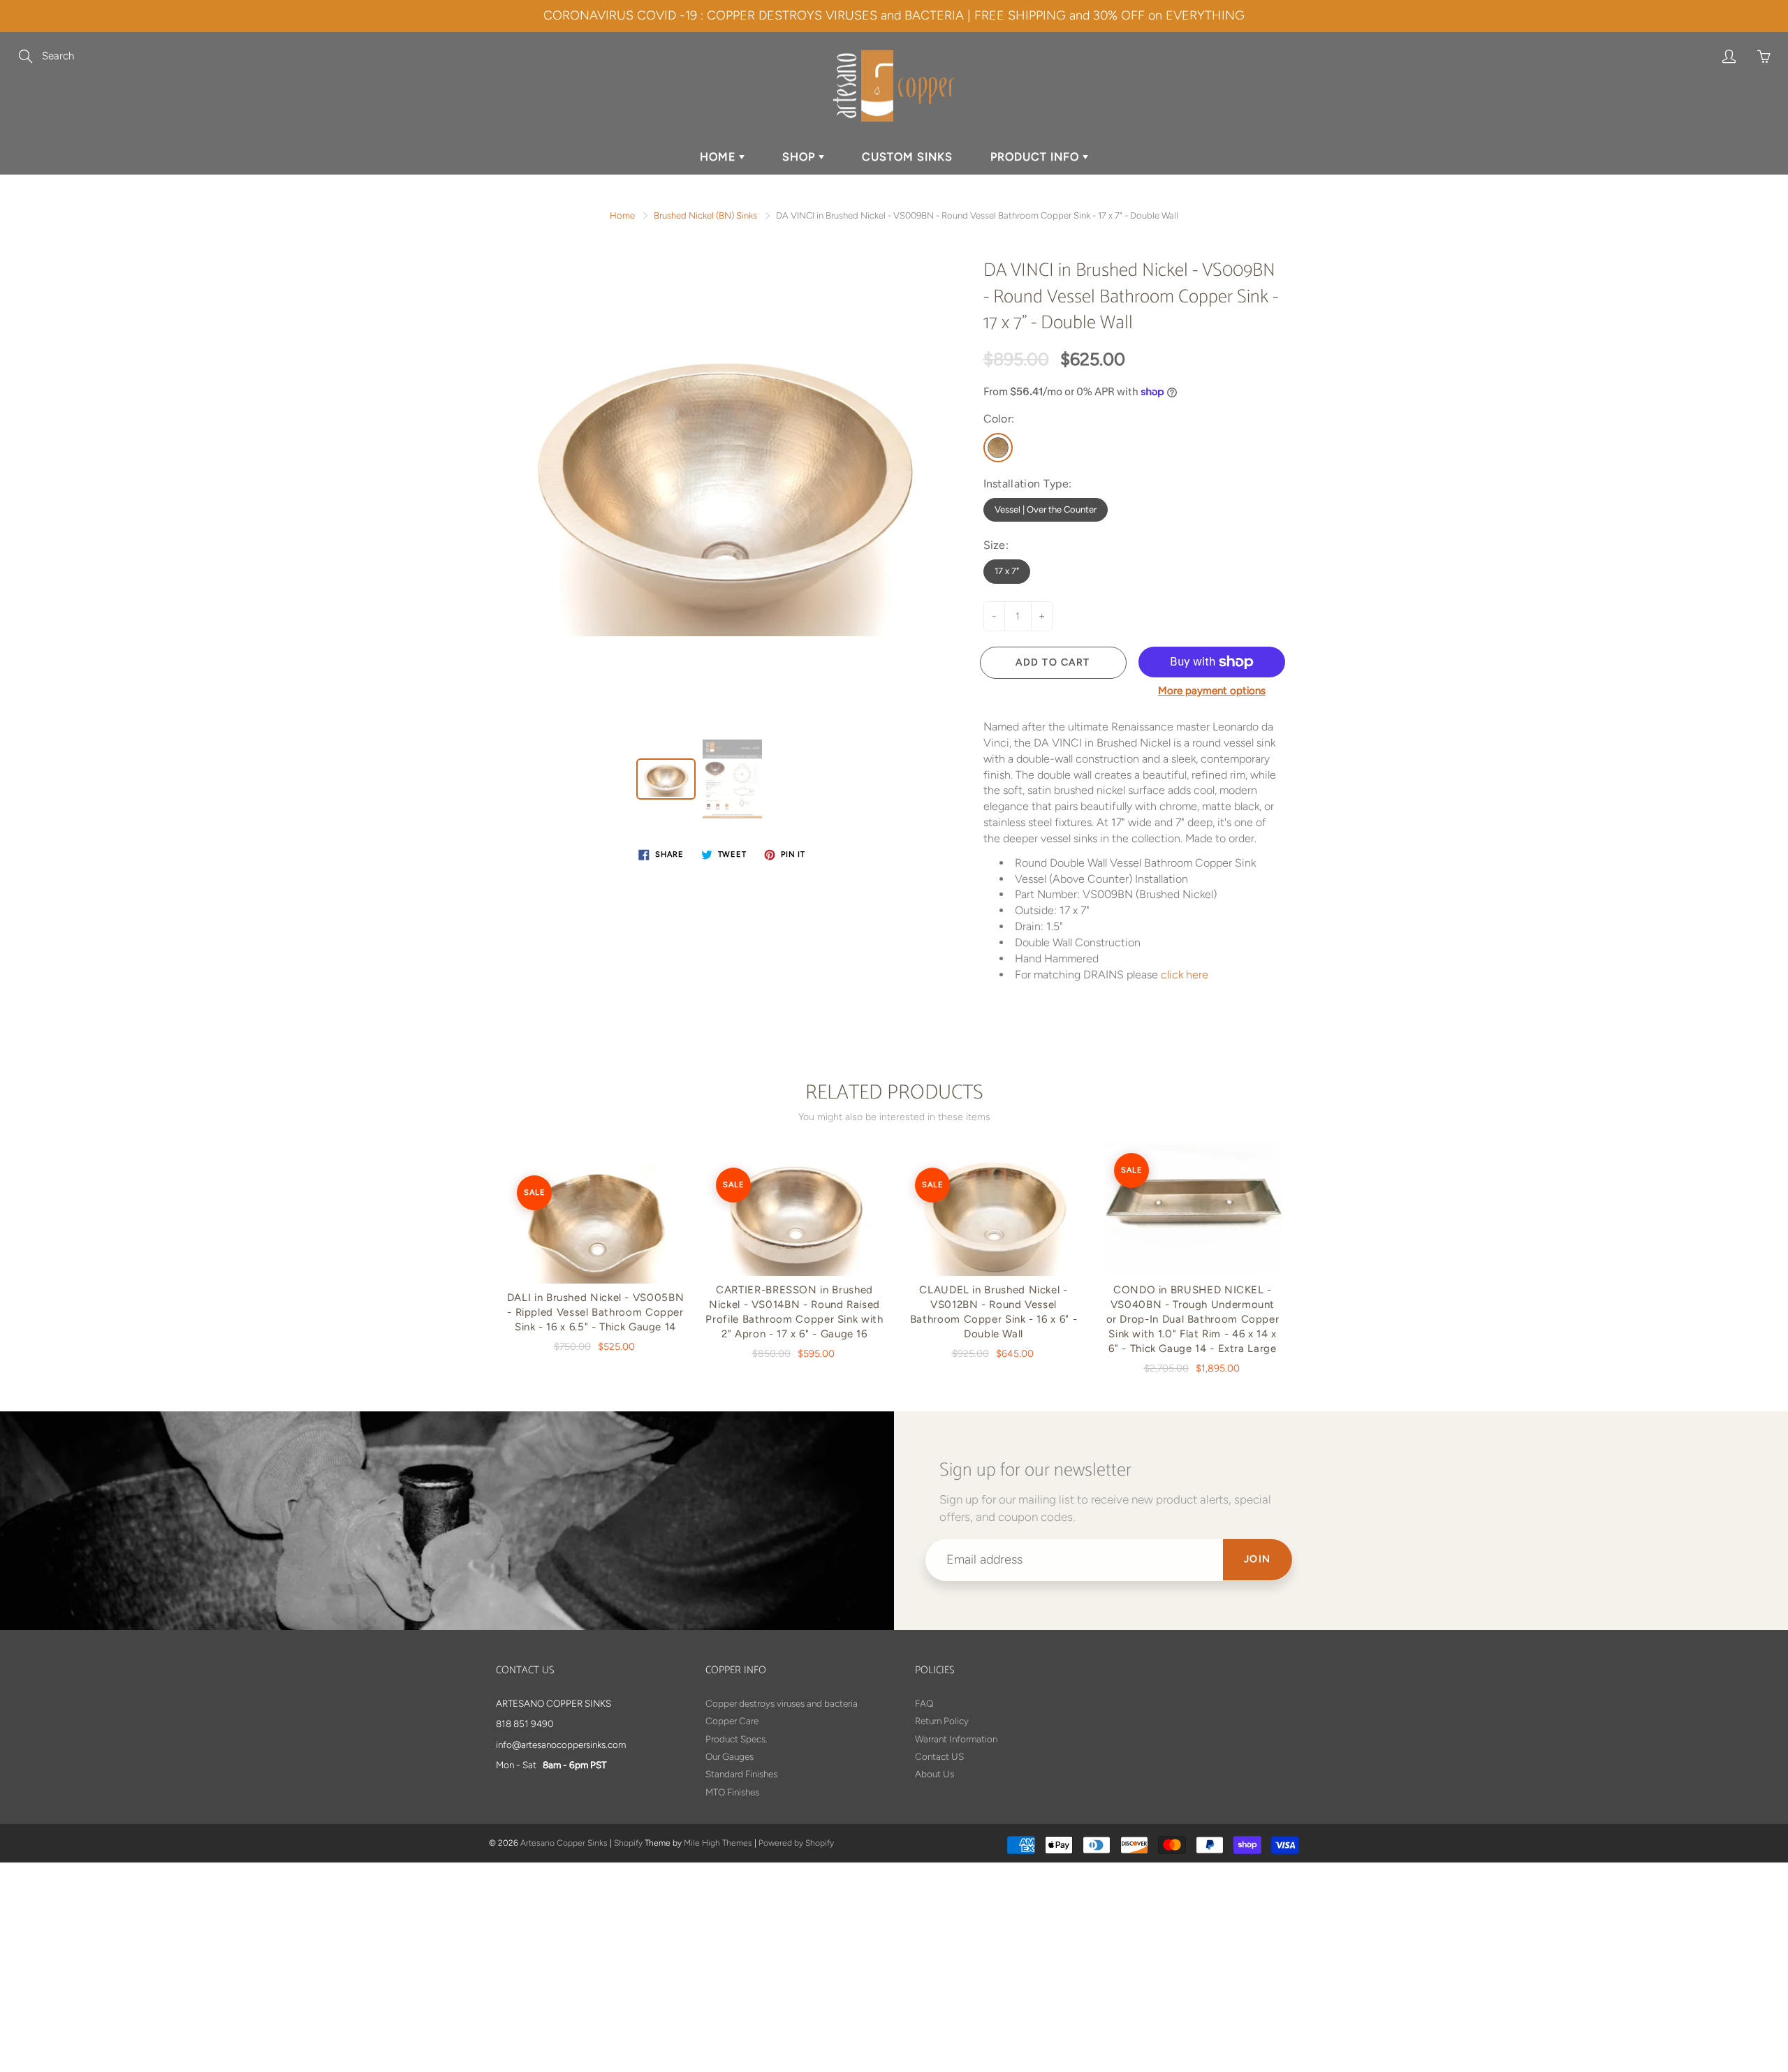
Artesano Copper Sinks (564, 1843)
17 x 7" (1007, 571)
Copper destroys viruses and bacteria (782, 1703)
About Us (935, 1774)
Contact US (939, 1756)
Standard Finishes (741, 1774)
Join (1258, 1559)
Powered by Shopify (796, 1843)
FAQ (924, 1703)
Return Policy (942, 1721)
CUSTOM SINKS (907, 157)
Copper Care (732, 1721)
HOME (719, 157)
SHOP (800, 157)
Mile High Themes (718, 1843)
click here (1185, 975)
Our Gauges (730, 1756)
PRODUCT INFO (1036, 157)
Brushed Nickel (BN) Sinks (705, 215)
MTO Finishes (732, 1792)
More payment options (1212, 691)
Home (622, 215)
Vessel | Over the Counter (1046, 509)
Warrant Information (956, 1739)
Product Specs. (737, 1739)
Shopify (628, 1843)
